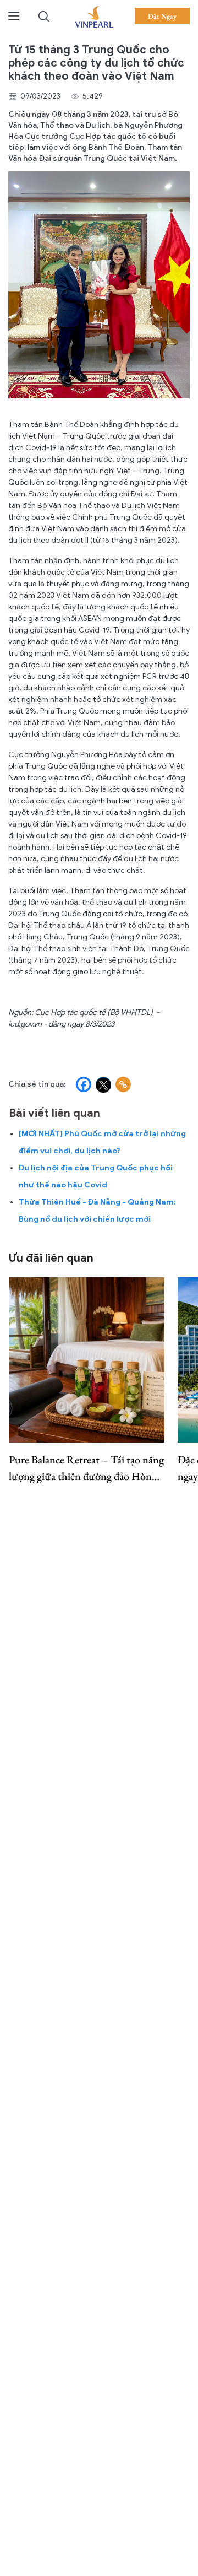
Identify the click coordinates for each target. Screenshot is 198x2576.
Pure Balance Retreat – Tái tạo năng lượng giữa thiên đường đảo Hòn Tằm (86, 1468)
